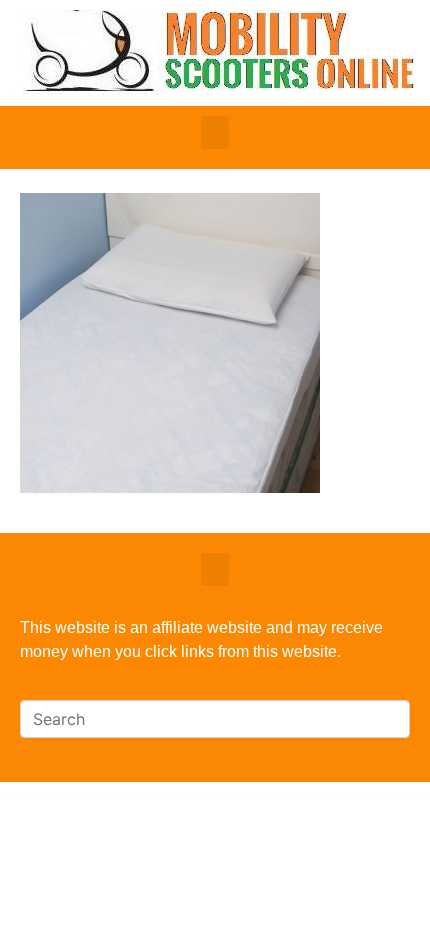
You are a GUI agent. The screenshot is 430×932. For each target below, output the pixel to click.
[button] (215, 132)
